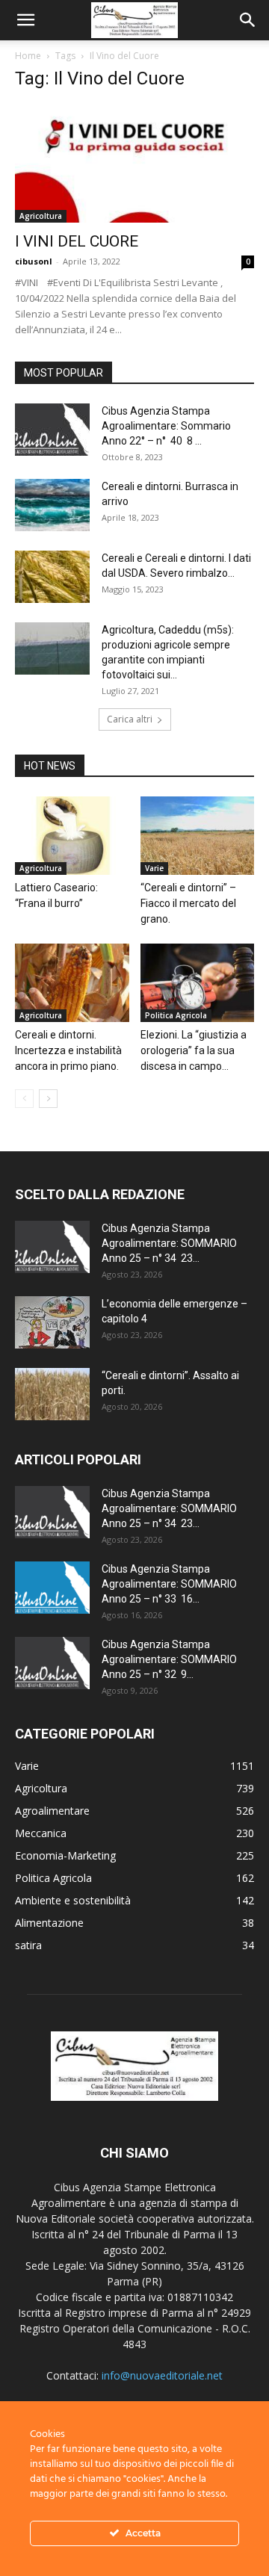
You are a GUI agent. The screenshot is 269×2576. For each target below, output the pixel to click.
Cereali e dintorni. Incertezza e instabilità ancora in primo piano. (68, 1050)
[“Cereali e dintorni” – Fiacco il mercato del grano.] (198, 836)
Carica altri (130, 719)
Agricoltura (41, 216)
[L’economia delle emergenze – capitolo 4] (52, 1322)
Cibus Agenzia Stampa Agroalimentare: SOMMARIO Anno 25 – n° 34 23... (169, 1243)
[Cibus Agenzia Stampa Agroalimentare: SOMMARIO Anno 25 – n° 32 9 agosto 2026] (52, 1663)
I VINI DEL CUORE (78, 241)
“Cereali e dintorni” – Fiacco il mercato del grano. (188, 903)
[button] (25, 20)
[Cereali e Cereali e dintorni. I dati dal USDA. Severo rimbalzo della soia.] (52, 577)
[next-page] (48, 1099)
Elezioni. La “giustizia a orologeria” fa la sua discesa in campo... (194, 1050)
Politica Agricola (176, 1015)
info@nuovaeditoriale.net (162, 2375)
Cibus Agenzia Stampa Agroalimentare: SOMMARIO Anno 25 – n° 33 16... (169, 1584)
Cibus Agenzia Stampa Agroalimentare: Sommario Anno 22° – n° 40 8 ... (166, 426)
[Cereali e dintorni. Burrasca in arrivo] (52, 505)
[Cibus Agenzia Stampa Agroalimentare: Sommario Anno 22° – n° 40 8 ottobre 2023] (52, 430)
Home (28, 56)
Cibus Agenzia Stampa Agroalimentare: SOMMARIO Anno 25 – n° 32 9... (169, 1659)
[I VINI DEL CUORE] (134, 164)
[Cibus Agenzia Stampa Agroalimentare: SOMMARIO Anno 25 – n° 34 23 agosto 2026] (52, 1247)
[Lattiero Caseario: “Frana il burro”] (72, 836)
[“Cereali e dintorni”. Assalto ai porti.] (52, 1394)
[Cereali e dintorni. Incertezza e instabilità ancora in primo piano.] (72, 983)
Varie (154, 868)
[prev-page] (24, 1099)
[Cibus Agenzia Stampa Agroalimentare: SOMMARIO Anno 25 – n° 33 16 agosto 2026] (52, 1588)
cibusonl (34, 261)
